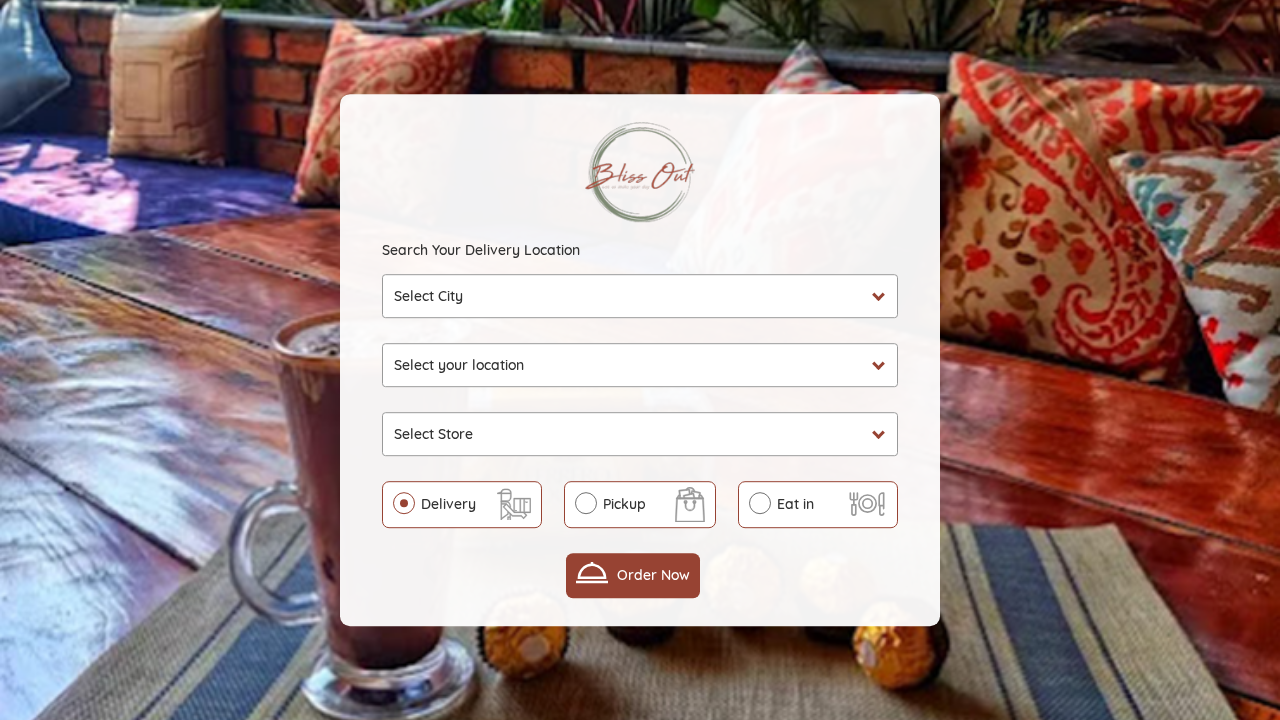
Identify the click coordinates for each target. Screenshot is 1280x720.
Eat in (795, 504)
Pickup (624, 504)
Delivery (448, 504)
